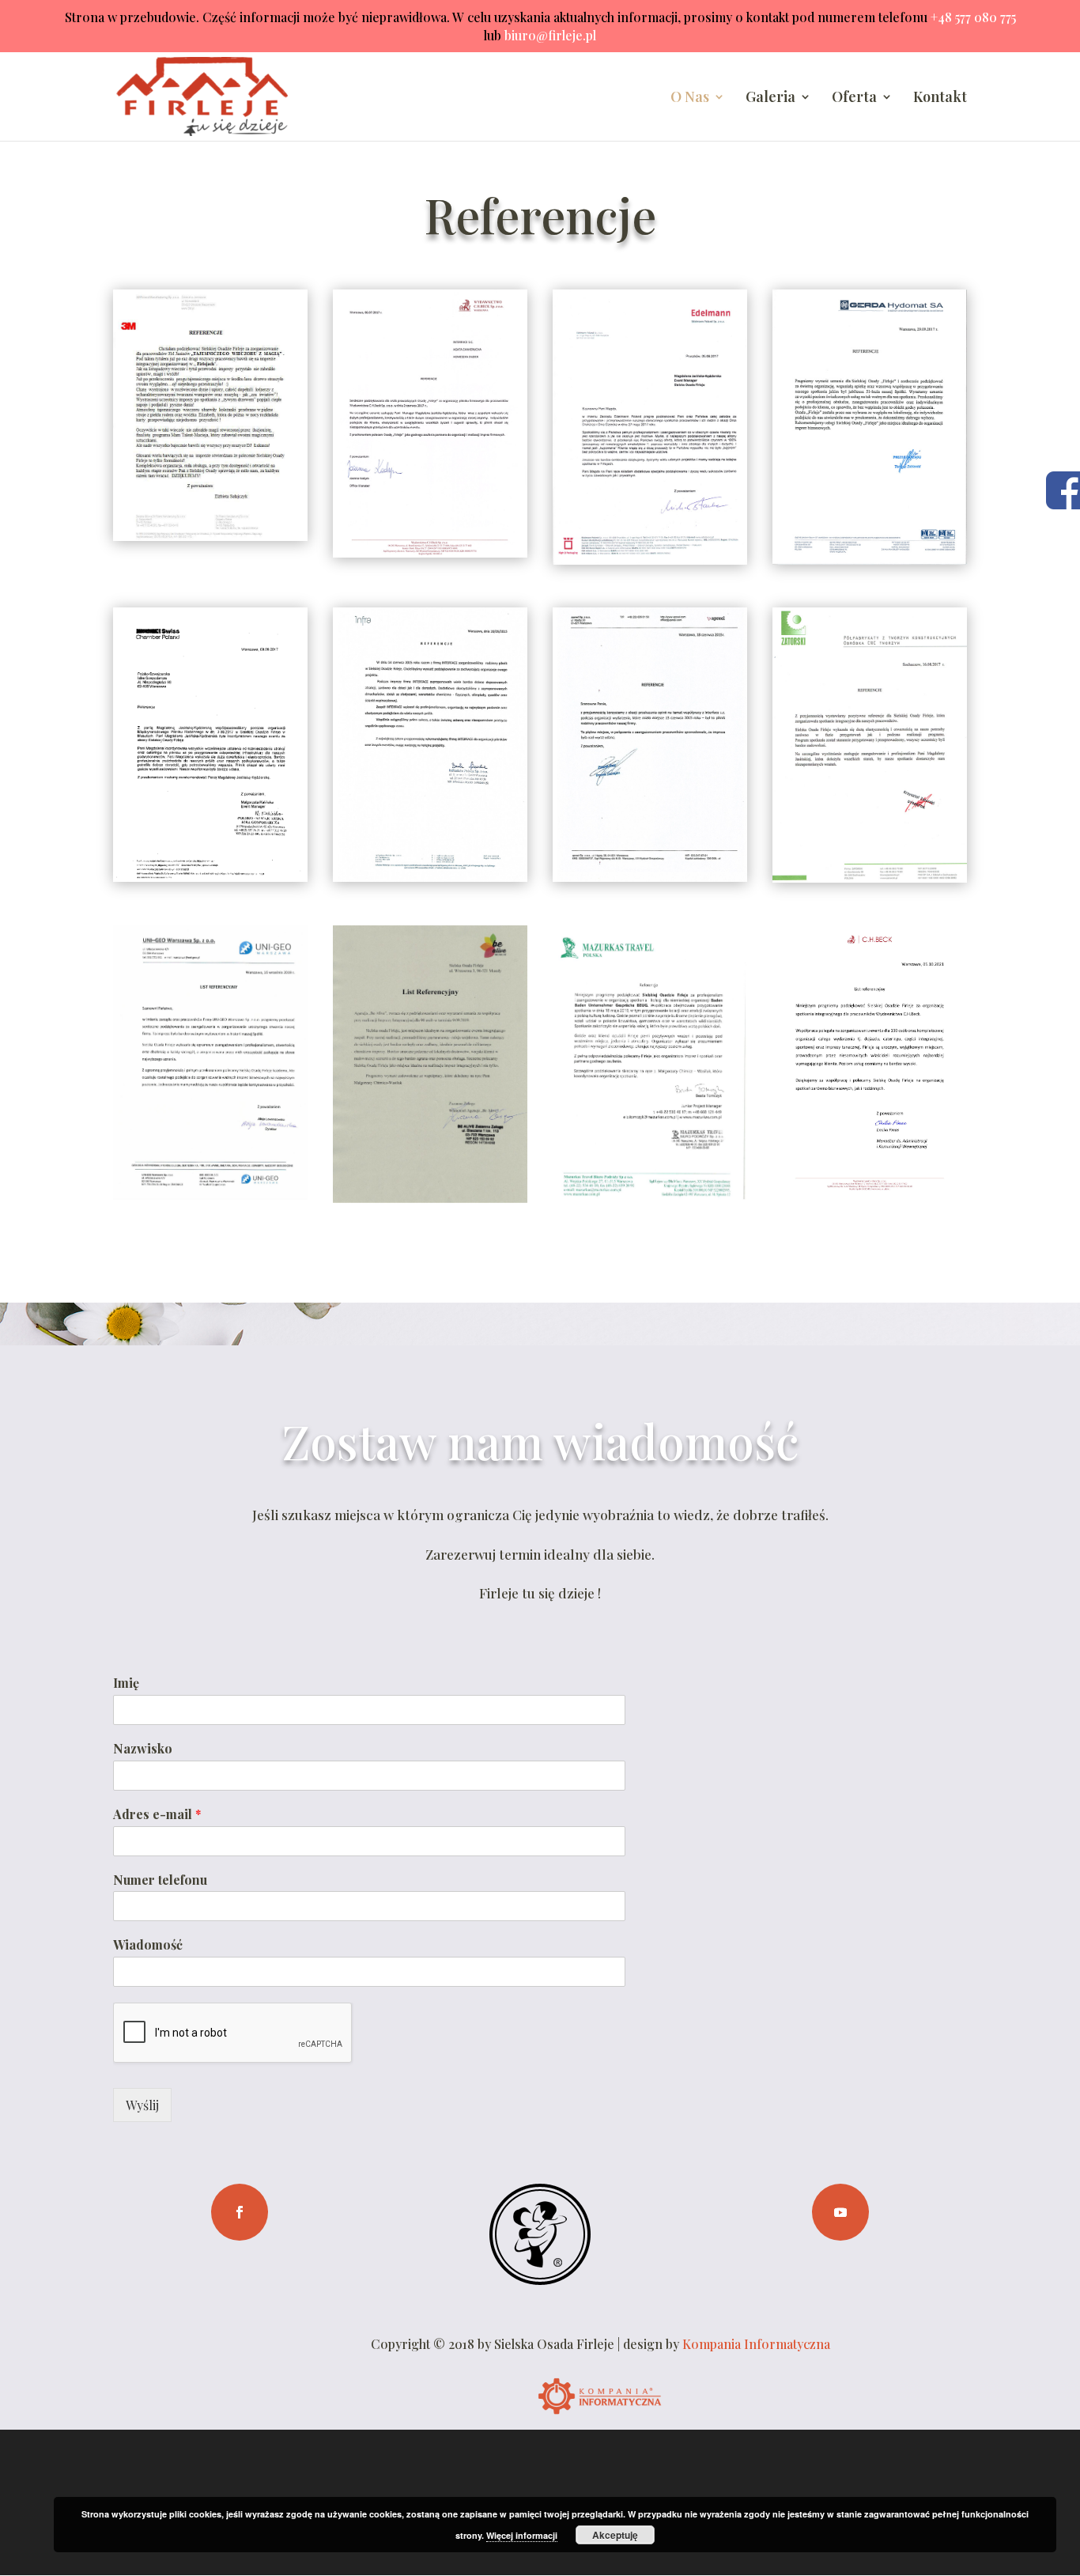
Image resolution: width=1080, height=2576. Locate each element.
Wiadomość (148, 1945)
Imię (126, 1683)
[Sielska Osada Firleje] (540, 2280)
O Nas (690, 98)
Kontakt (940, 98)
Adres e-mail (157, 1814)
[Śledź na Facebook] (240, 2212)
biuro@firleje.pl (550, 35)
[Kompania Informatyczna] (600, 2419)
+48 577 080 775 (973, 17)
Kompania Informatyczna (756, 2344)
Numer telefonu (160, 1880)
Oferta (854, 98)
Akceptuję (615, 2535)
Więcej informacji (522, 2535)
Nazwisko (143, 1749)
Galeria (770, 98)
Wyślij (142, 2105)
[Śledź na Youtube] (840, 2212)
